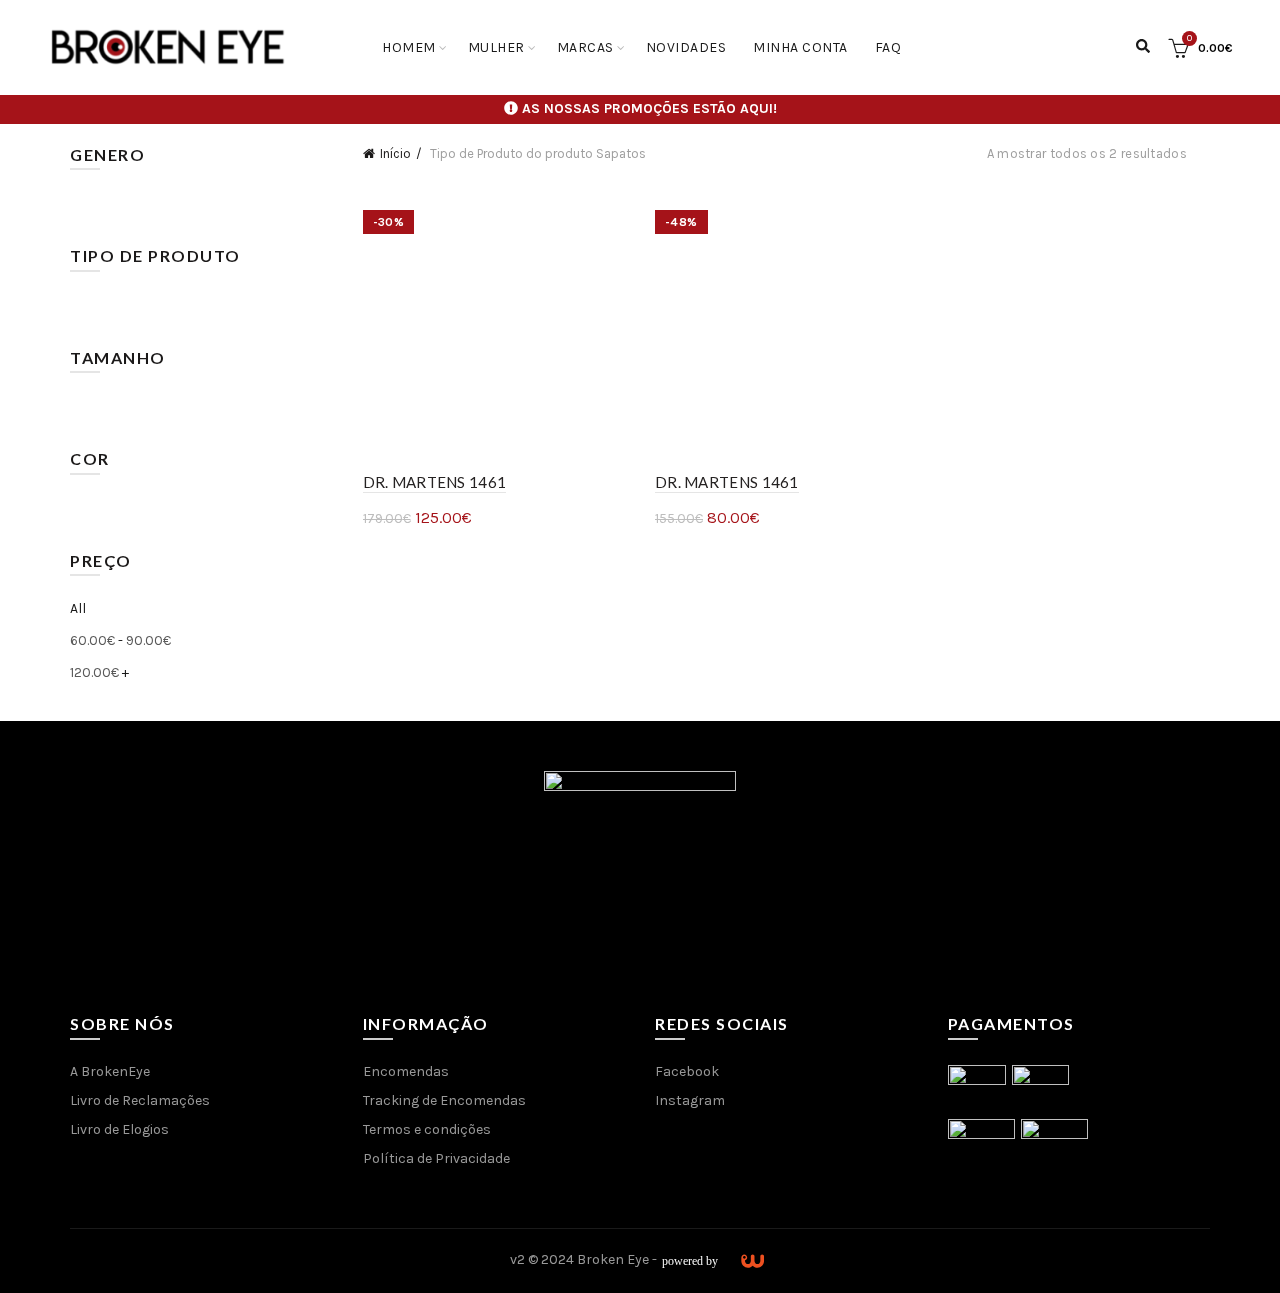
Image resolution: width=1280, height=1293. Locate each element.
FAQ (888, 47)
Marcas (585, 47)
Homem (409, 47)
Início (395, 153)
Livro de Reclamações (140, 1100)
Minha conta (800, 47)
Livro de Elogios (119, 1129)
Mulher (496, 47)
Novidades (686, 47)
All (78, 608)
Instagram (690, 1100)
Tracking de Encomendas (444, 1100)
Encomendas (406, 1071)
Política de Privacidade (436, 1158)
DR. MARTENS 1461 (435, 482)
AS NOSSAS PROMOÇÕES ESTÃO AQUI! (649, 108)
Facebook (687, 1071)
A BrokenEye (110, 1071)
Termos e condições (427, 1129)
